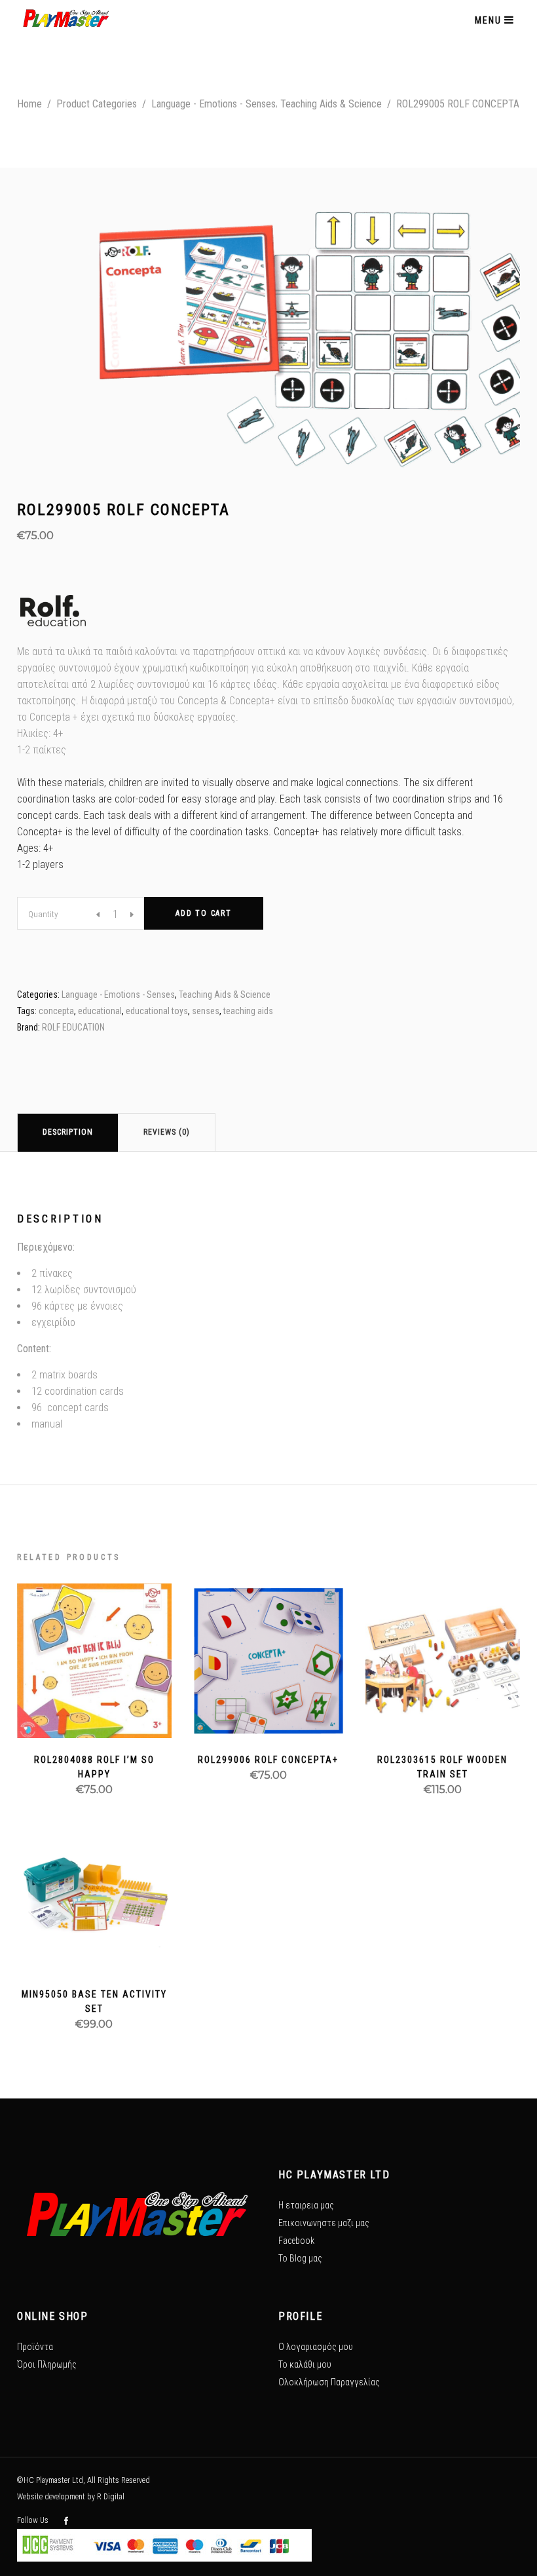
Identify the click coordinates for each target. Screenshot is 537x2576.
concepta (56, 1011)
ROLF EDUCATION (73, 1027)
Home (29, 104)
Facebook (296, 2241)
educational (100, 1011)
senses (206, 1011)
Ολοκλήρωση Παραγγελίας (329, 2382)
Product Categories (97, 104)
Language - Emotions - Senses (213, 104)
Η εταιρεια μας (306, 2205)
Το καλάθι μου (305, 2364)
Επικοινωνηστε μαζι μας (324, 2223)
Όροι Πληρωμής (47, 2364)
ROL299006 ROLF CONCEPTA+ (268, 1760)
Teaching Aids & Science (331, 104)
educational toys (157, 1011)
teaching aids (248, 1011)
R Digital (111, 2497)
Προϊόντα (35, 2347)
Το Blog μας (300, 2258)
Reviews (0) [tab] (167, 1132)
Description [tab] (68, 1132)
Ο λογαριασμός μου (316, 2347)
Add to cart (204, 913)
